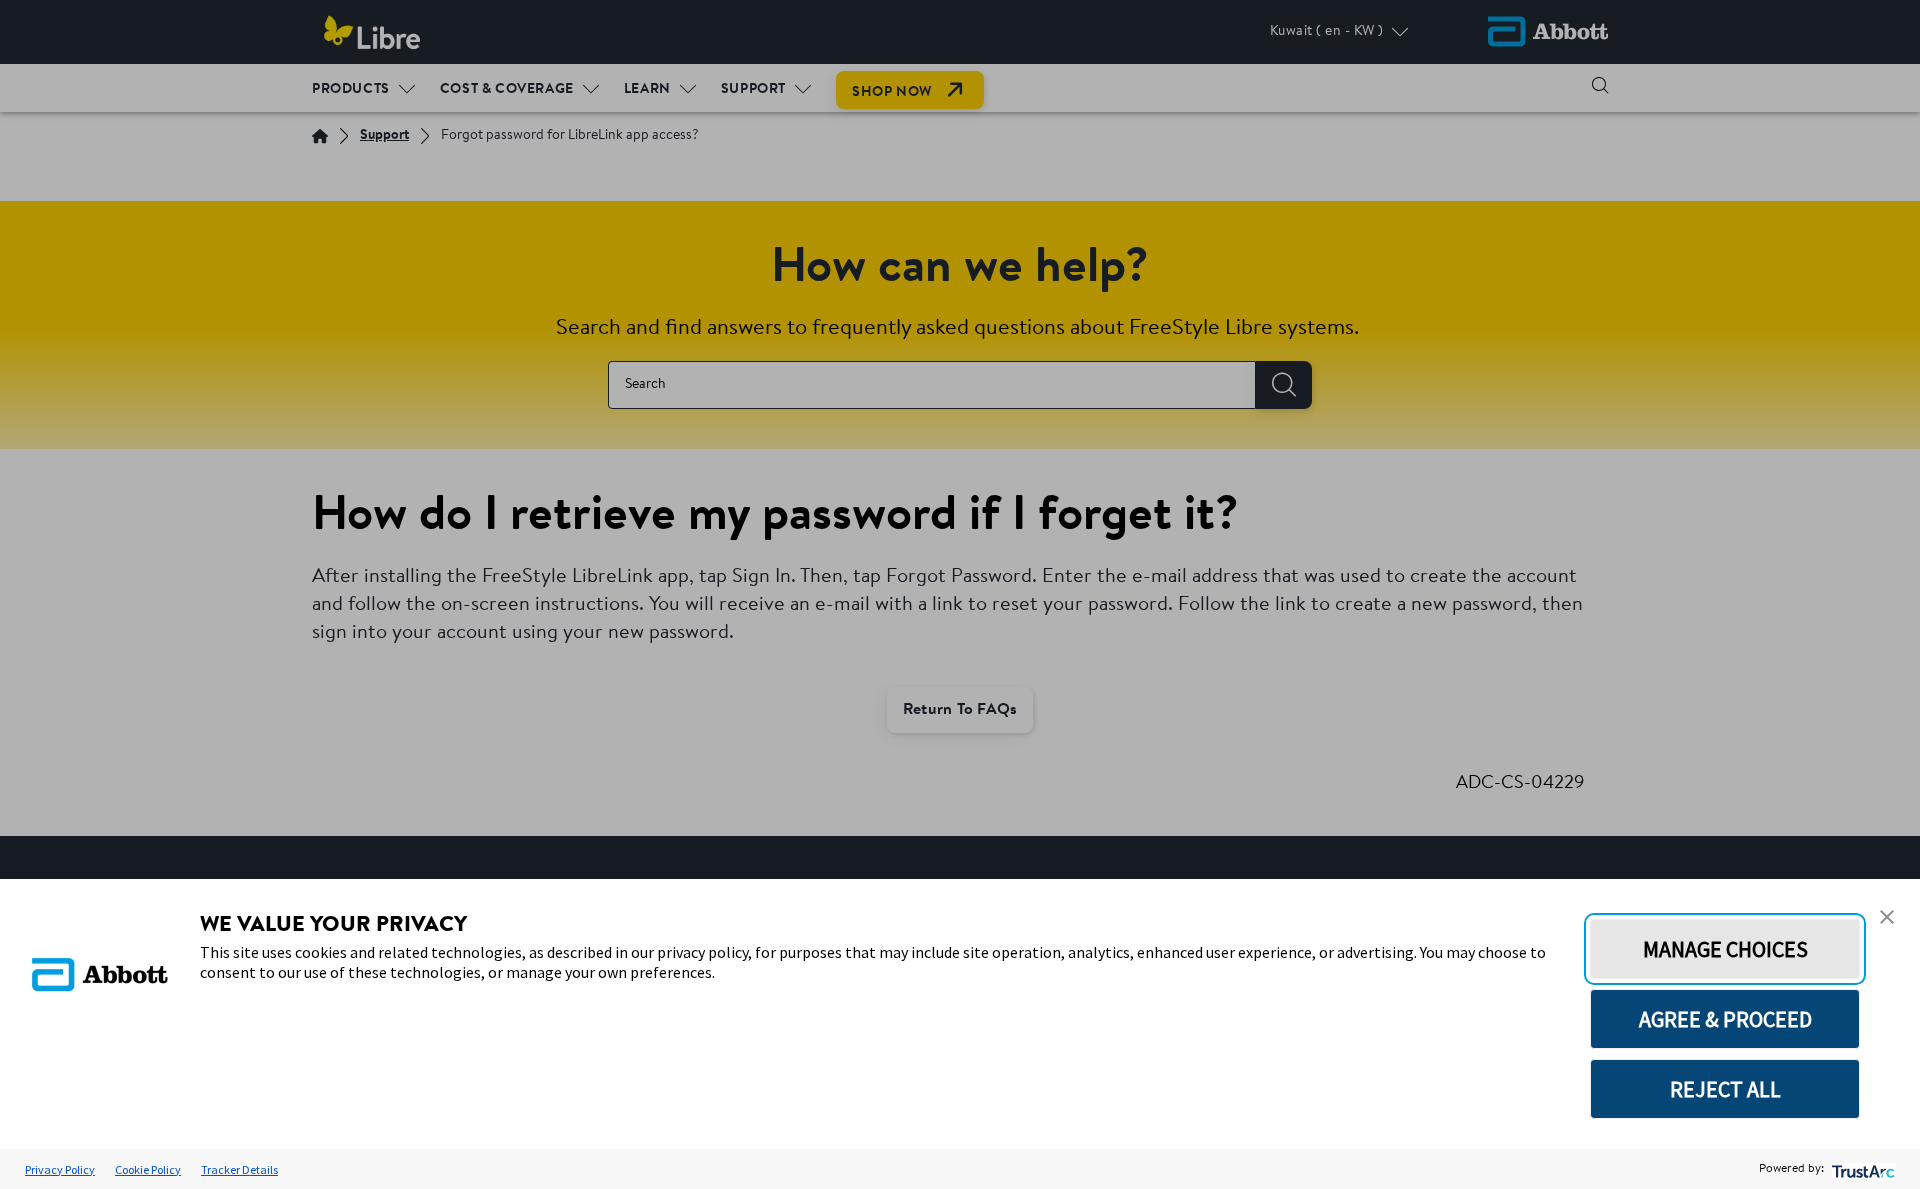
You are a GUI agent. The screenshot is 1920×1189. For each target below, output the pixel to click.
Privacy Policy (60, 1169)
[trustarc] (1861, 1169)
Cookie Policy (148, 1169)
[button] (1887, 917)
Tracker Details (239, 1169)
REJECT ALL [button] (1725, 1089)
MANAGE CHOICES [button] (1725, 949)
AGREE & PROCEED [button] (1725, 1019)
